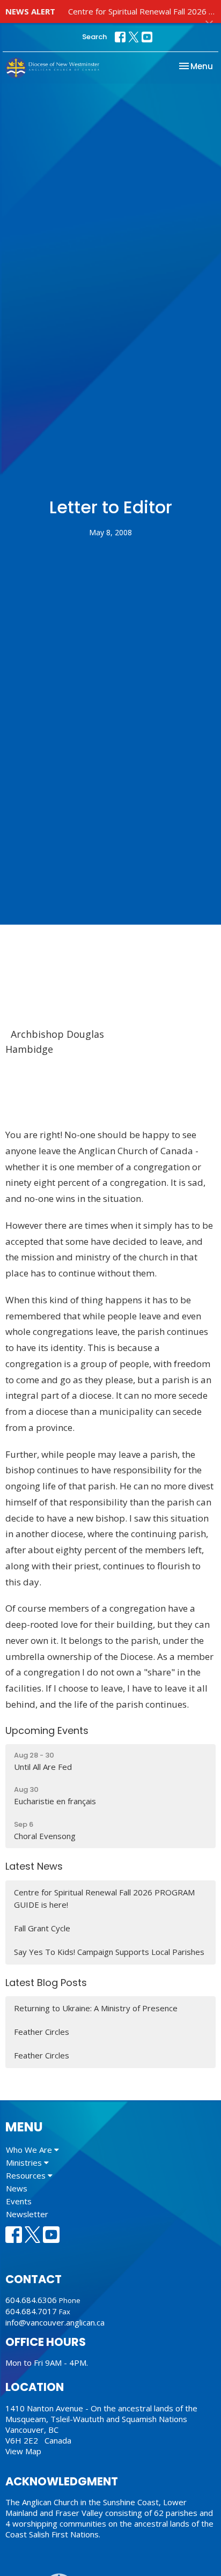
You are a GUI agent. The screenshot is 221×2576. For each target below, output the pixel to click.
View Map (23, 2451)
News (17, 2188)
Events (19, 2201)
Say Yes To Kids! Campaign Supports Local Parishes (109, 1952)
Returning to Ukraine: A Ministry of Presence (96, 2008)
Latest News (34, 1866)
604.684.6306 (31, 2300)
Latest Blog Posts (46, 1983)
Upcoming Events (47, 1730)
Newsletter (27, 2214)
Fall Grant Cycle (42, 1928)
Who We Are (30, 2150)
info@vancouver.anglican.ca (55, 2322)
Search (94, 37)
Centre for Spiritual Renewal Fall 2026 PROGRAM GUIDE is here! (104, 1898)
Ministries (25, 2162)
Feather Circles (42, 2032)
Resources (27, 2175)
